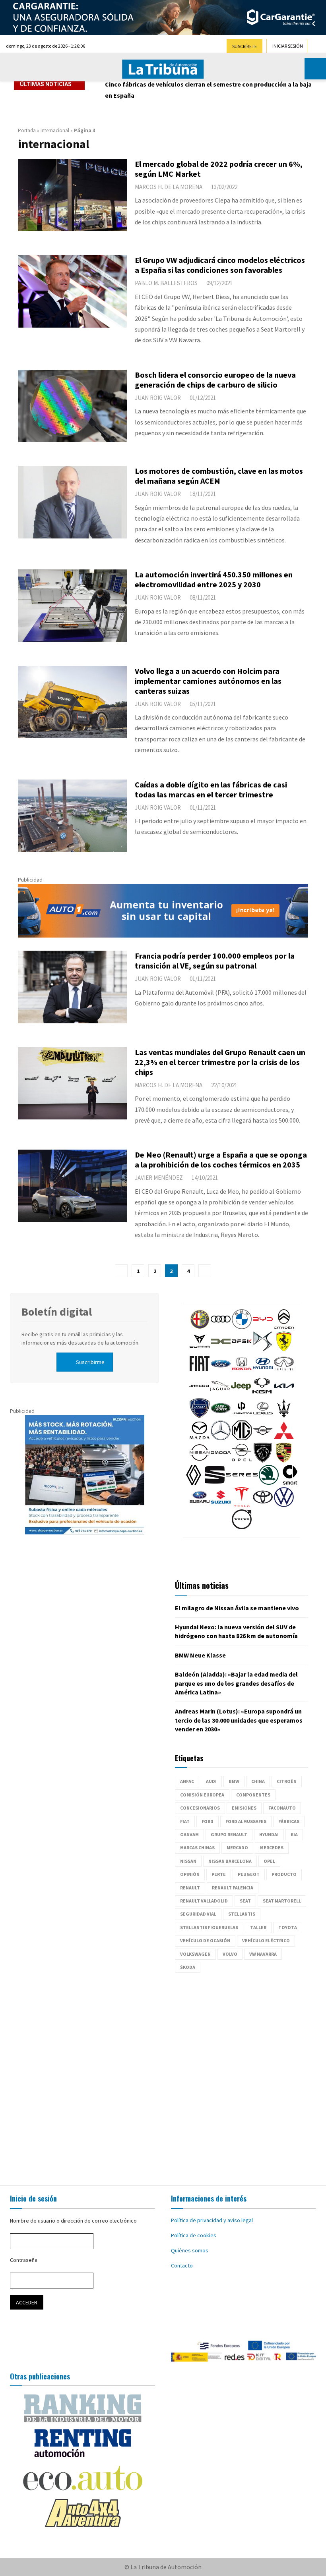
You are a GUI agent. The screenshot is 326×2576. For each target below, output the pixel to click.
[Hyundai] (263, 1372)
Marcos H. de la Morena (169, 187)
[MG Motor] (242, 1438)
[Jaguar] (220, 1394)
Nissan (188, 1861)
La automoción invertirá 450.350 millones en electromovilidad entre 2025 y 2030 (214, 579)
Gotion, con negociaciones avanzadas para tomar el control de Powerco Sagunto (196, 90)
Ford (208, 1821)
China (258, 1781)
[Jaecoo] (199, 1394)
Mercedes (272, 1848)
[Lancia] (200, 1416)
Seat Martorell (282, 1901)
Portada (27, 130)
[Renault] (194, 1483)
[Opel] (242, 1461)
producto (284, 1874)
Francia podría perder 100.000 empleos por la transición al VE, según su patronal (215, 961)
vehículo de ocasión (205, 1940)
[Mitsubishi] (284, 1438)
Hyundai (269, 1834)
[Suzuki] (221, 1505)
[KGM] (262, 1394)
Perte (219, 1874)
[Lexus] (263, 1416)
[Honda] (242, 1372)
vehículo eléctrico (266, 1940)
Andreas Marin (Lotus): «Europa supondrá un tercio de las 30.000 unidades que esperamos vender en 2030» (239, 1720)
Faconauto (282, 1808)
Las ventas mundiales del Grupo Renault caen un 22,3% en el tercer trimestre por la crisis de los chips (220, 1062)
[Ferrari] (284, 1349)
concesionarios (200, 1808)
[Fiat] (200, 1372)
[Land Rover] (221, 1416)
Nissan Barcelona (230, 1861)
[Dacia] (221, 1349)
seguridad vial (198, 1914)
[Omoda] (221, 1461)
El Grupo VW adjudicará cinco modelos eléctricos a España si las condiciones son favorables (220, 265)
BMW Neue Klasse (200, 1655)
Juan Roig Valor (158, 398)
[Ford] (221, 1372)
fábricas (289, 1821)
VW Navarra (263, 1954)
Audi (211, 1781)
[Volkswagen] (284, 1505)
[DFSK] (242, 1349)
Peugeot (249, 1874)
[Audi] (221, 1327)
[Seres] (242, 1483)
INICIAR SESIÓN (288, 46)
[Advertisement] (163, 2075)
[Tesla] (242, 1505)
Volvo (230, 1954)
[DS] (263, 1349)
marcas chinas (197, 1848)
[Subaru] (200, 1505)
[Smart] (290, 1483)
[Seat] (215, 1483)
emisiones (244, 1808)
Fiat (185, 1821)
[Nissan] (200, 1461)
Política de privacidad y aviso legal (212, 2220)
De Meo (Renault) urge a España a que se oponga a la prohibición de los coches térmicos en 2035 (221, 1160)
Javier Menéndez (159, 1178)
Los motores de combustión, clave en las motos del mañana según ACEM (219, 476)
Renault (190, 1888)
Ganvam (189, 1834)
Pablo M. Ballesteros (166, 283)
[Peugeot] (263, 1461)
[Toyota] (263, 1505)
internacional (55, 130)
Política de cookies (194, 2235)
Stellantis (242, 1914)
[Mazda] (200, 1438)
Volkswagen (195, 1954)
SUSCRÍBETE (244, 46)
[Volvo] (242, 1527)
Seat (245, 1901)
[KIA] (284, 1394)
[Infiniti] (284, 1372)
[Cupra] (200, 1349)
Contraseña (24, 2260)
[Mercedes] (221, 1438)
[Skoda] (269, 1483)
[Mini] (263, 1438)
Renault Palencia (233, 1888)
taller (258, 1927)
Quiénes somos (190, 2250)
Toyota (288, 1927)
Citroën (287, 1781)
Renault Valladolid (204, 1901)
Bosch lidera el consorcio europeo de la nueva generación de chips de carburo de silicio (215, 380)
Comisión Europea (202, 1795)
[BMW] (242, 1327)
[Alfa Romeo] (200, 1327)
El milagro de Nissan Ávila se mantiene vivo (237, 1608)
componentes (253, 1795)
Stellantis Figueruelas (209, 1927)
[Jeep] (241, 1394)
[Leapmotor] (242, 1416)
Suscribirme (90, 1362)
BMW (234, 1781)
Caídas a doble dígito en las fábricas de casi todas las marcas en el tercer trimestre (211, 789)
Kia (294, 1834)
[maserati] (284, 1416)
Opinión (190, 1874)
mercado (237, 1848)
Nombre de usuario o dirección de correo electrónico (73, 2221)
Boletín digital (57, 1312)
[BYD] (263, 1327)
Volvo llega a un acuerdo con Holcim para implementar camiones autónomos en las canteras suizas (208, 681)
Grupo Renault (229, 1834)
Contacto (182, 2265)
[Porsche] (284, 1461)
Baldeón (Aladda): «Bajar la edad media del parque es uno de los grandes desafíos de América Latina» (236, 1683)
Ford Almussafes (246, 1821)
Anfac (187, 1781)
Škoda (188, 1967)
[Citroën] (284, 1327)
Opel (269, 1861)
